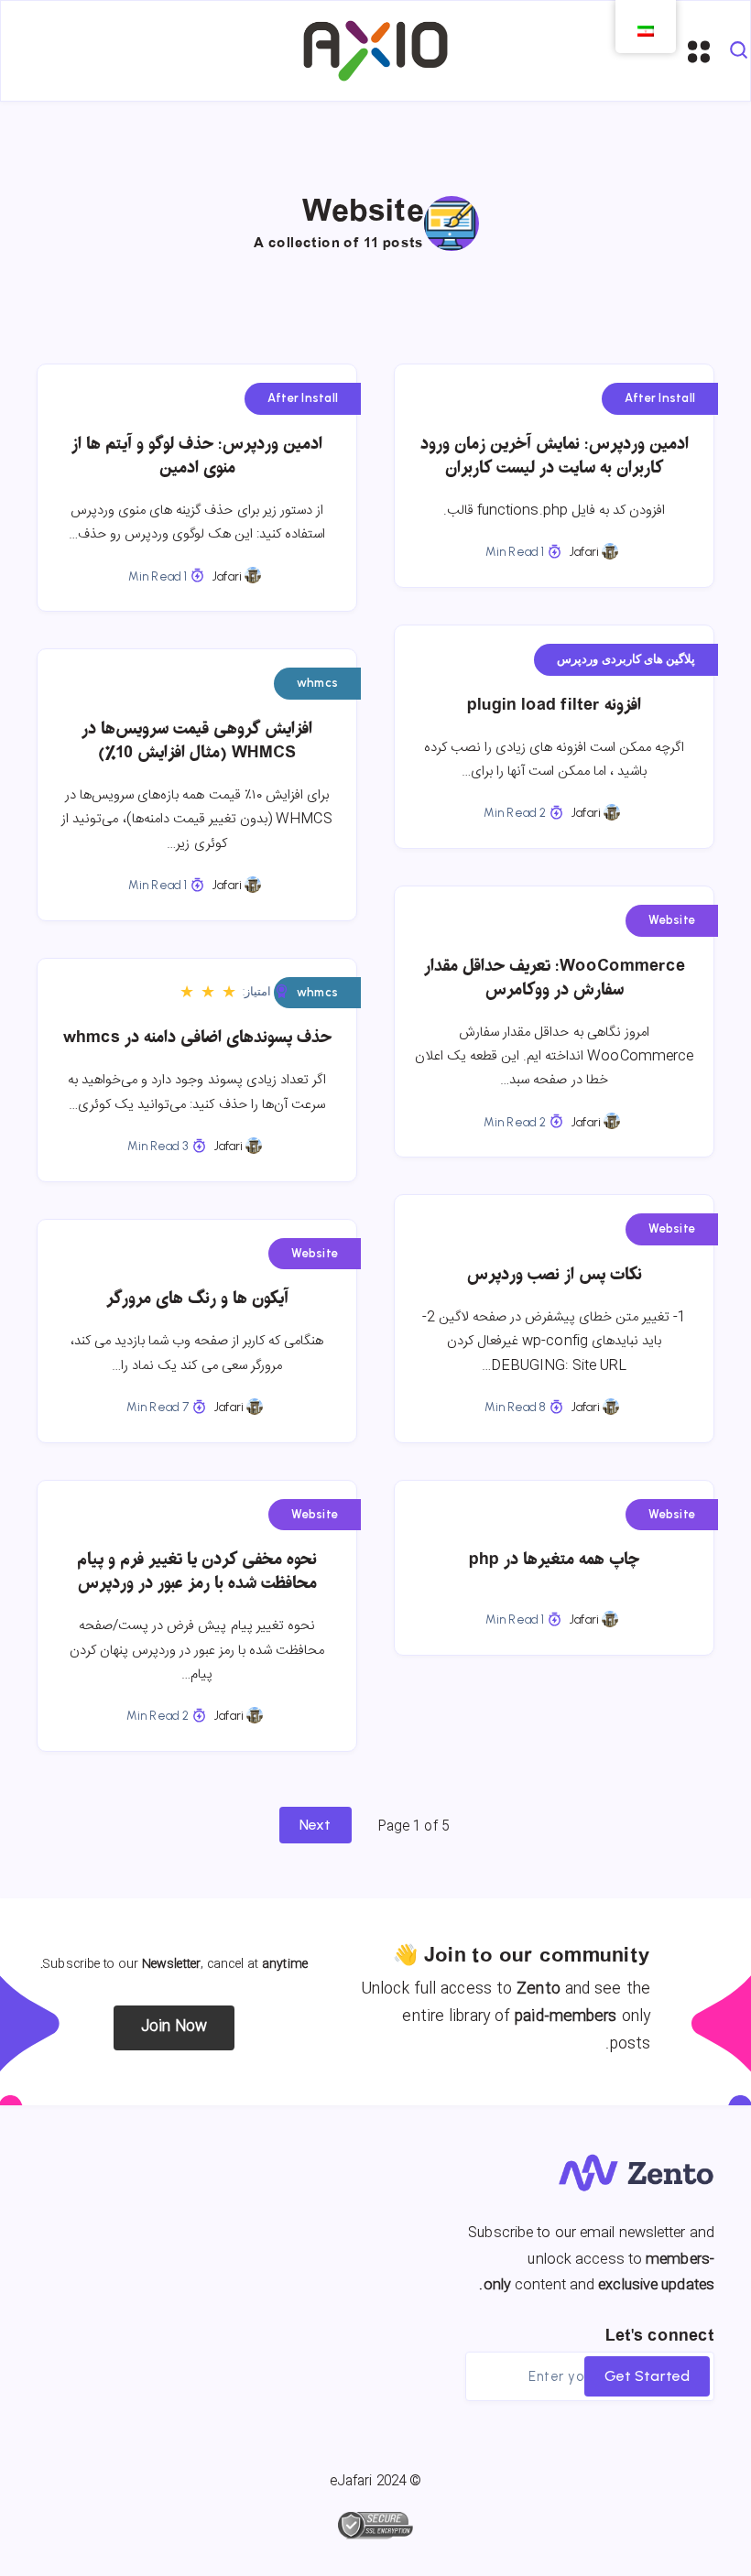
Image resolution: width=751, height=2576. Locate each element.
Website (672, 920)
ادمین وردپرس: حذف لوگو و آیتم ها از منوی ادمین (197, 457)
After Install (303, 398)
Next (315, 1825)
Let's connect (660, 2337)
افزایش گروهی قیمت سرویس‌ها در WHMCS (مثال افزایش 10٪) (197, 741)
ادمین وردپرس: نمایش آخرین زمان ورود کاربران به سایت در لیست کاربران (555, 457)
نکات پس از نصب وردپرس (555, 1275)
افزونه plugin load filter (554, 706)
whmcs (317, 683)
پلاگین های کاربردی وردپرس (626, 659)
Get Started (647, 2376)
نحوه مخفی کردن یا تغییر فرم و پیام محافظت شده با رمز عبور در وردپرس (197, 1572)
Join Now (174, 2027)
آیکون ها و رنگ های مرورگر (197, 1299)
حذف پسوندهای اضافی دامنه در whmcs (197, 1038)
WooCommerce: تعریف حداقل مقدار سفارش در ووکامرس (555, 978)
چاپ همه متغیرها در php (554, 1560)
